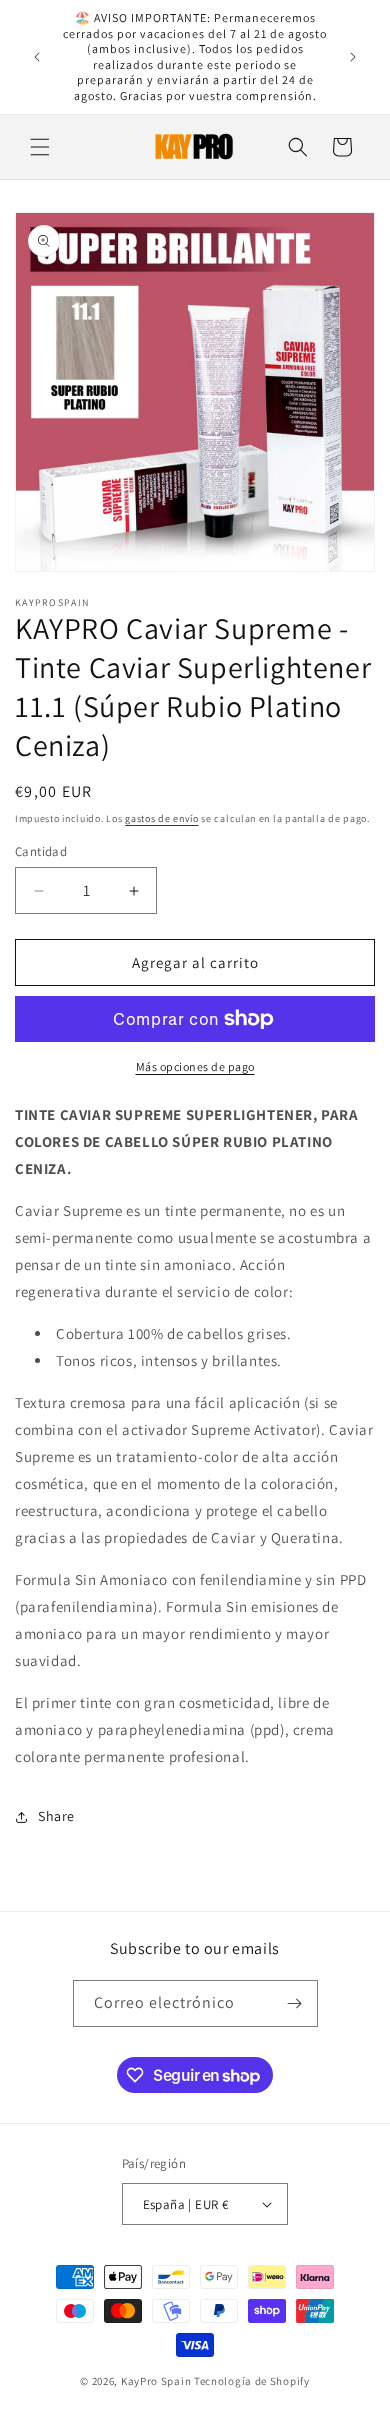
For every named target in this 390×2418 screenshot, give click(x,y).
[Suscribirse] (295, 2003)
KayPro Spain (156, 2381)
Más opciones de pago (195, 1066)
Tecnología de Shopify (252, 2381)
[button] (40, 147)
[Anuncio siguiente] (353, 57)
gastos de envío (162, 818)
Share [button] (56, 1816)
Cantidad (41, 851)
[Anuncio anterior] (37, 57)
